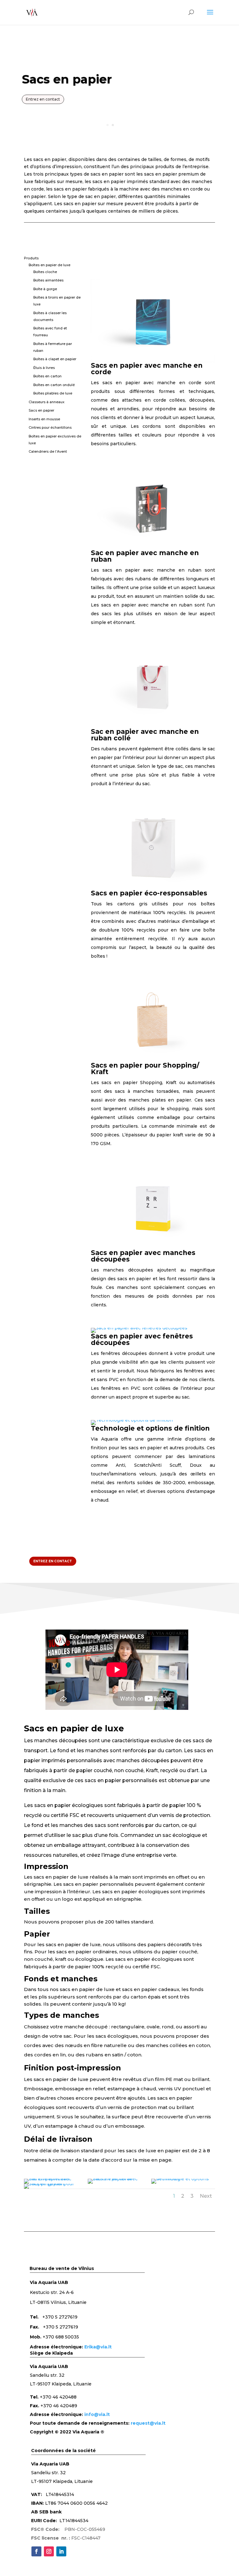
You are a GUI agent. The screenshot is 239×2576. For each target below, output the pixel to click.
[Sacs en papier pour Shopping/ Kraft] (153, 1060)
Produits (31, 258)
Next (206, 2196)
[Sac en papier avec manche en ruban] (153, 548)
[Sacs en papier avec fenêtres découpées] (139, 1328)
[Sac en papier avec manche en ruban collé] (153, 727)
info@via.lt (97, 2414)
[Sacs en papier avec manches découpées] (153, 1248)
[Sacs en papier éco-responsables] (153, 888)
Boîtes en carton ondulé (54, 385)
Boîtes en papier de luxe (49, 265)
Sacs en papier (41, 410)
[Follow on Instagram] (49, 2551)
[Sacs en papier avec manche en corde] (153, 361)
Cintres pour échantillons (50, 427)
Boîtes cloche (45, 272)
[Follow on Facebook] (36, 2551)
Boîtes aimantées (48, 280)
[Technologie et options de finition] (132, 1420)
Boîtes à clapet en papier (55, 359)
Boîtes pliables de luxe (53, 393)
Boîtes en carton (47, 376)
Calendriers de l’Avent (48, 451)
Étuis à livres (44, 368)
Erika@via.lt (98, 2347)
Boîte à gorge (45, 289)
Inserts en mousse (44, 419)
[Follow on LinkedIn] (61, 2551)
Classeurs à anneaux (47, 402)
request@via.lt (148, 2423)
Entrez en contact (43, 99)
